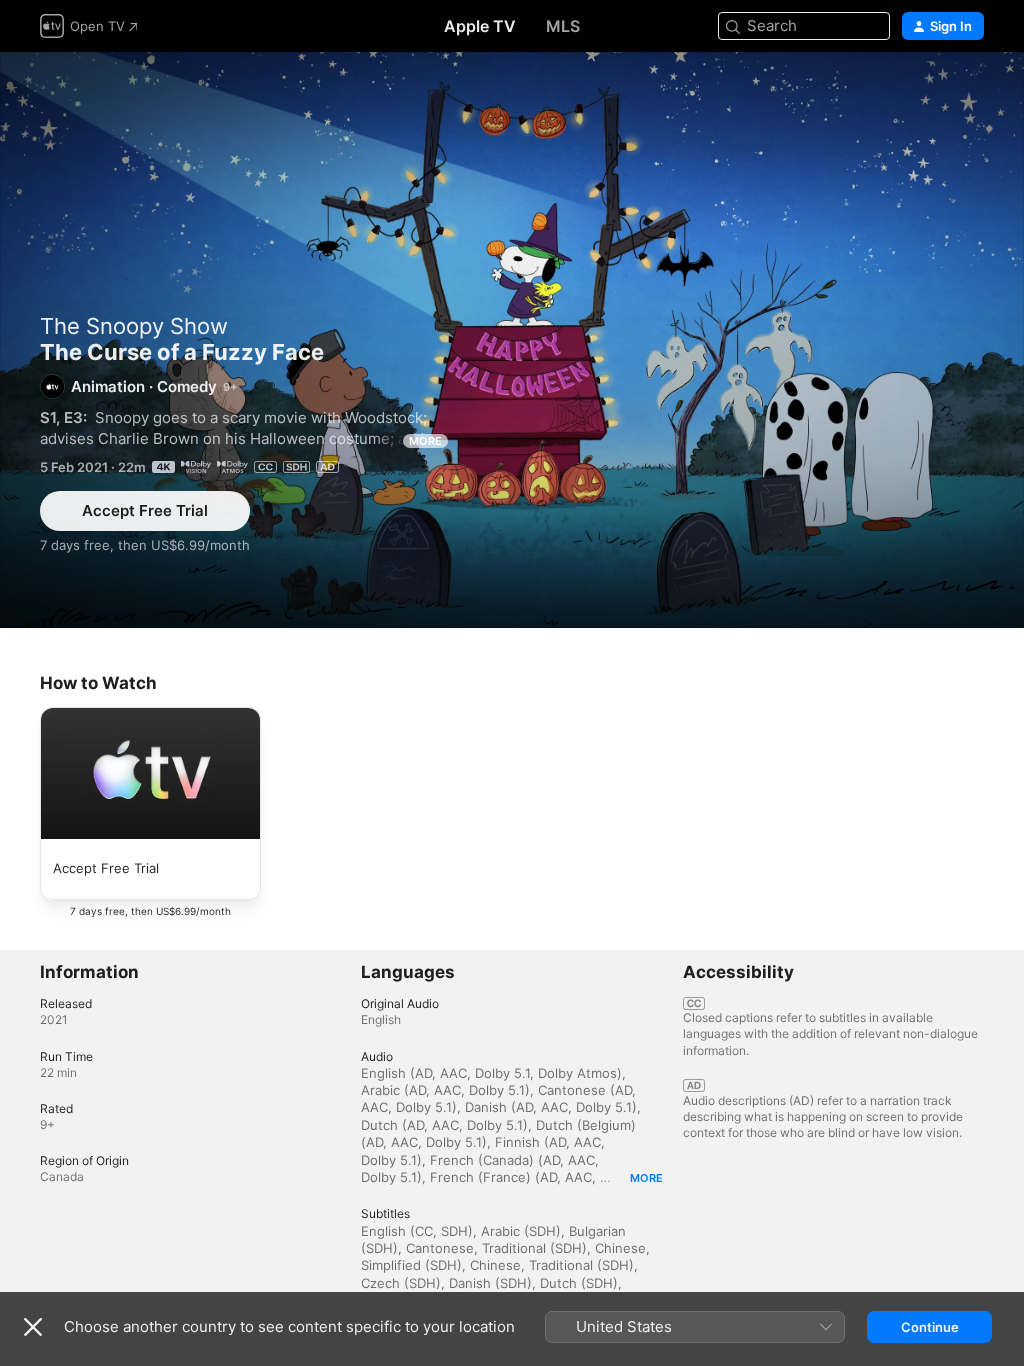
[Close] (33, 1327)
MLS (563, 26)
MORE (425, 441)
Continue (930, 1327)
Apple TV (480, 26)
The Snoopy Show (134, 326)
